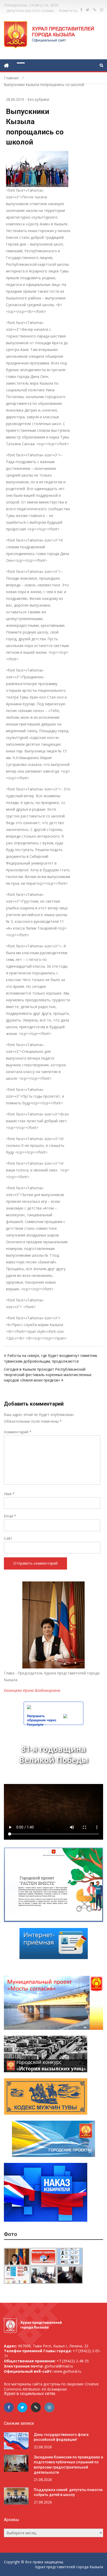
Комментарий (18, 1432)
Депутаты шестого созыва (30, 10)
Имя (9, 1494)
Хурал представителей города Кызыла (69, 2567)
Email (10, 1516)
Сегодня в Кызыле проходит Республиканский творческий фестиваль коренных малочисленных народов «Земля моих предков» (48, 1375)
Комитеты (68, 10)
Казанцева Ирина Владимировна (32, 1690)
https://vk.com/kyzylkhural (95, 10)
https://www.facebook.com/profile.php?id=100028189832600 (81, 10)
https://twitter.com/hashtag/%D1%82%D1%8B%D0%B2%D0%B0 (88, 10)
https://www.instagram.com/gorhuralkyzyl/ (102, 10)
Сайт (8, 1538)
